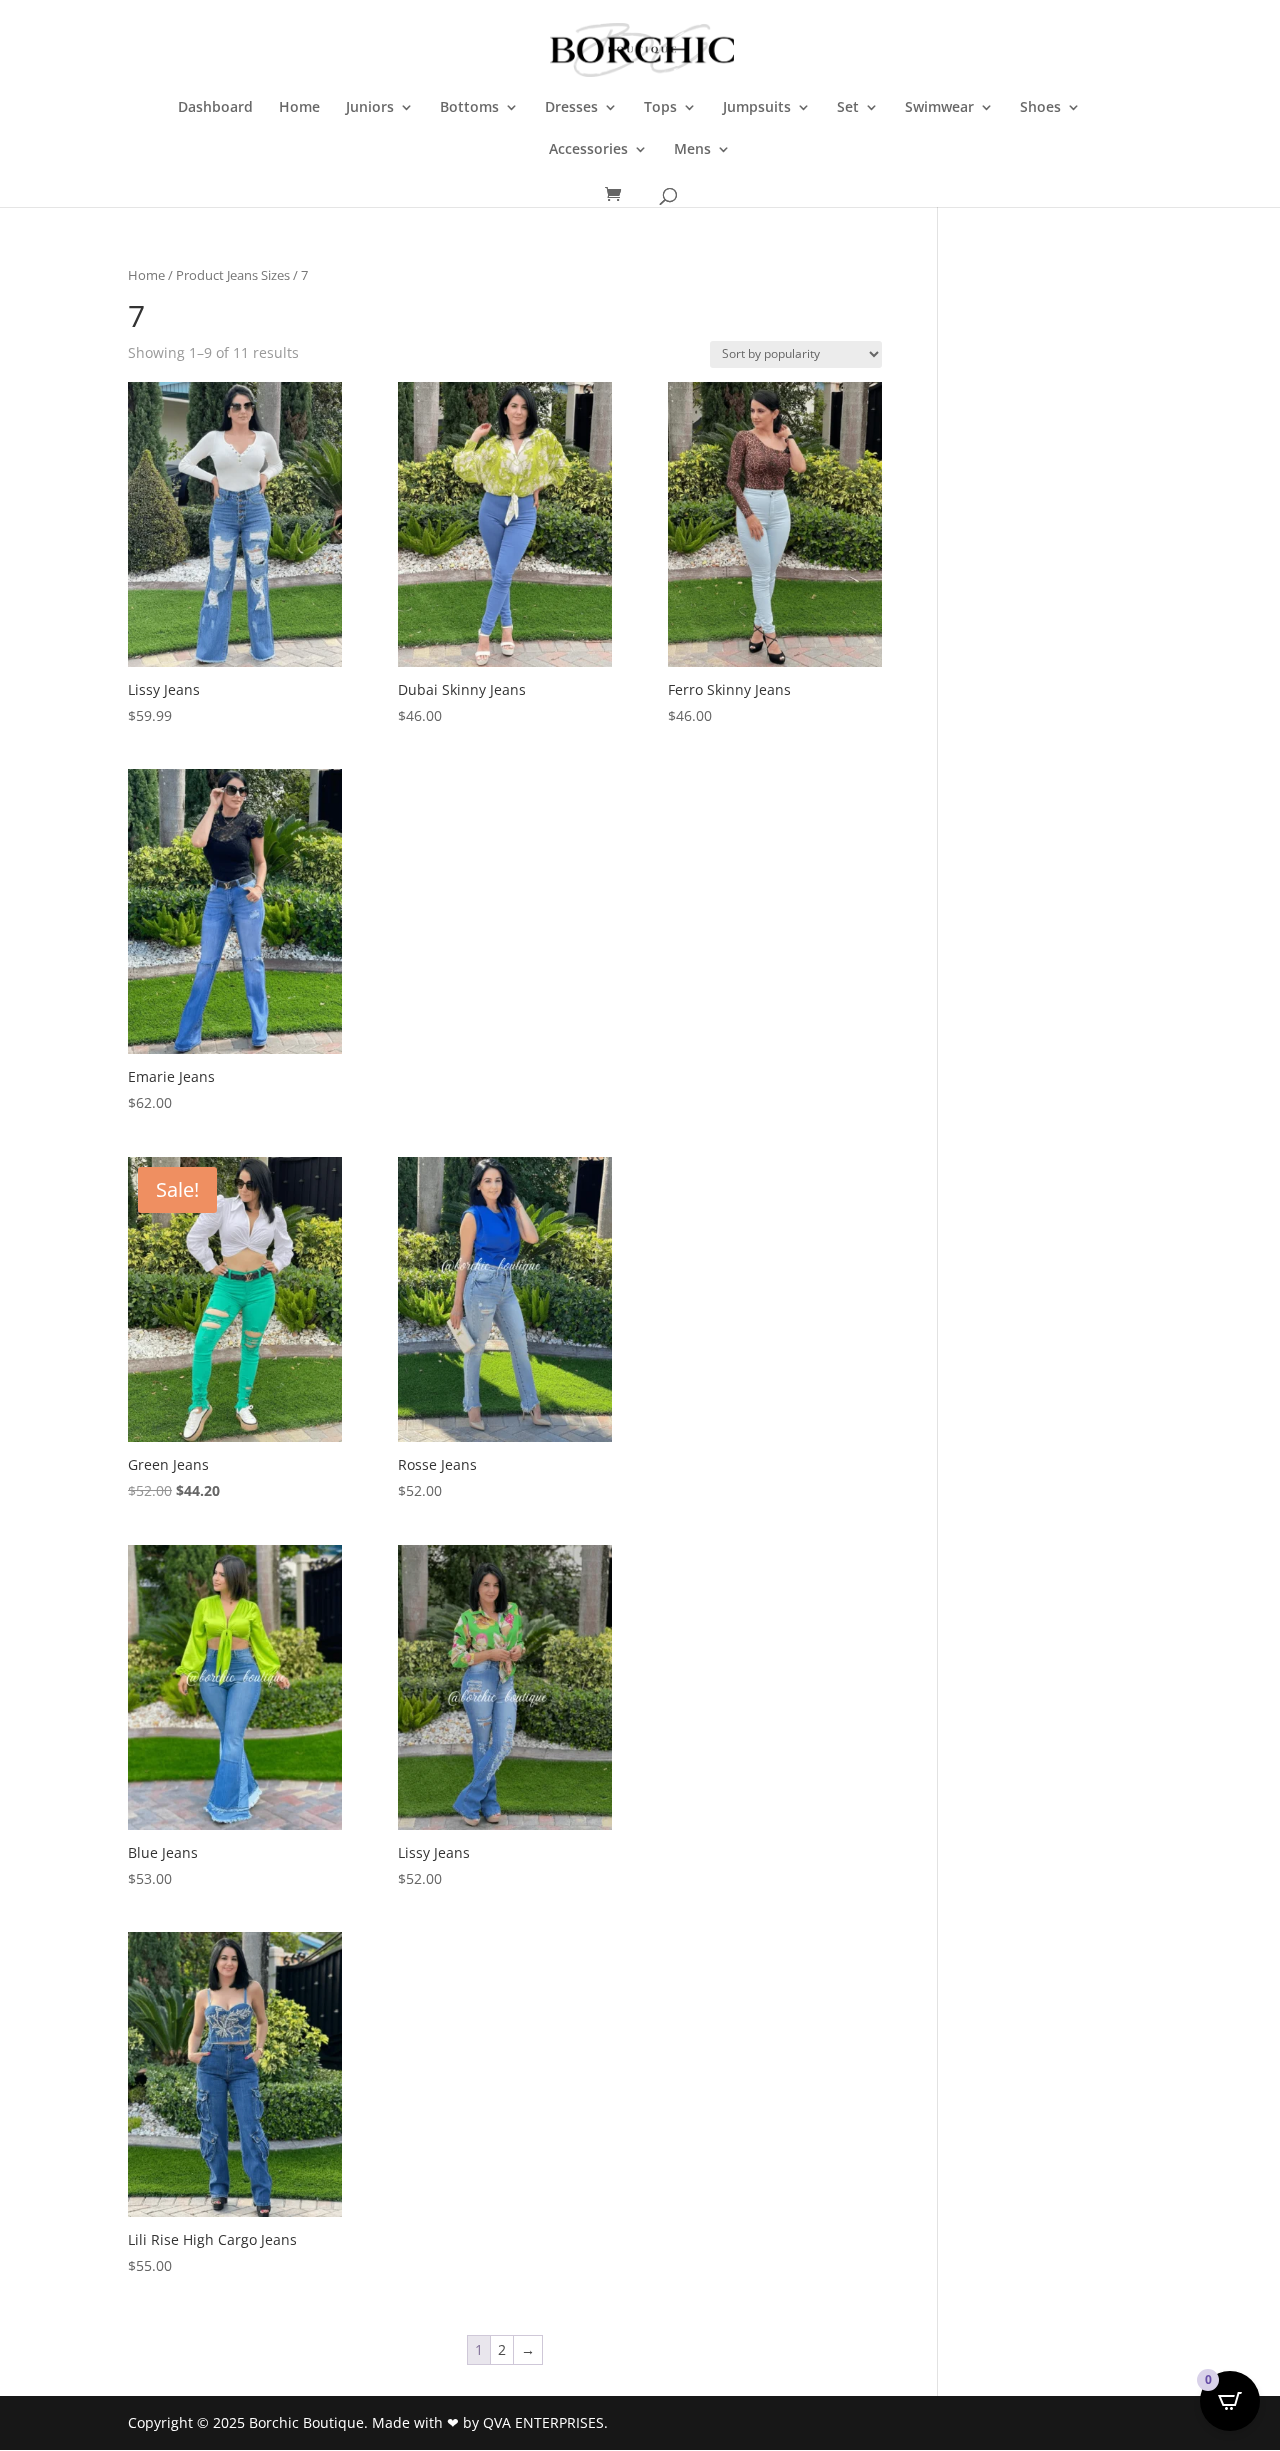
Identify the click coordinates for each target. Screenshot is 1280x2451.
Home (299, 108)
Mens (692, 150)
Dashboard (215, 108)
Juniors (370, 108)
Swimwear (939, 108)
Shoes (1040, 108)
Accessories (588, 150)
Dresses (571, 108)
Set (848, 108)
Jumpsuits (757, 108)
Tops (660, 108)
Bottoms (469, 108)
